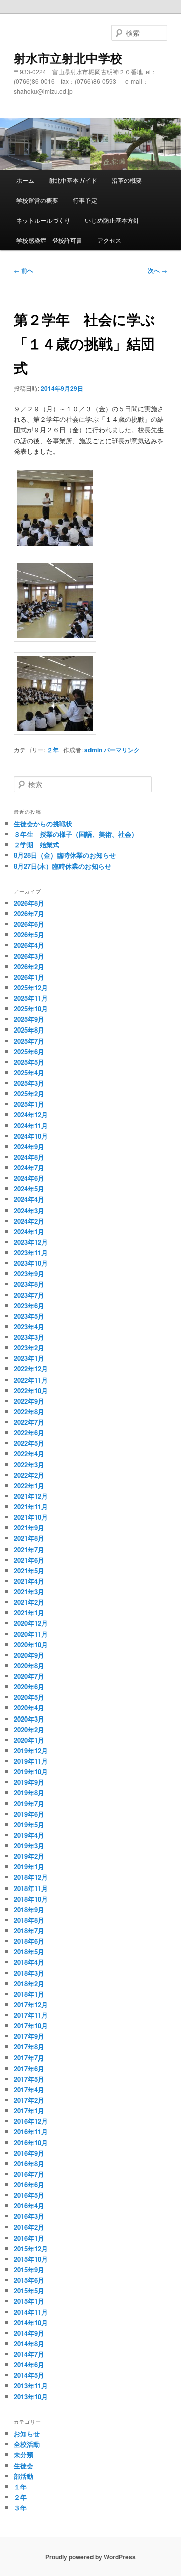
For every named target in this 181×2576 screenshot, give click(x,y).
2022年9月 (29, 1401)
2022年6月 (29, 1432)
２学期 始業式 (36, 845)
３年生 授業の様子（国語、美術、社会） (76, 834)
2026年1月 (29, 977)
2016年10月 (31, 2142)
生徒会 (23, 2465)
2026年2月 (29, 967)
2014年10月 (31, 2323)
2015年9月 (29, 2269)
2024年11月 (31, 1126)
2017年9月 (29, 2036)
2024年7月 (29, 1168)
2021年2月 (29, 1602)
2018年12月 (31, 1877)
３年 (20, 2508)
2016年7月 (29, 2174)
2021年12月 (31, 1496)
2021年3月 (29, 1591)
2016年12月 (31, 2121)
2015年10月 (31, 2259)
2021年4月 (29, 1581)
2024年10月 (31, 1136)
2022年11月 (31, 1380)
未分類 (23, 2454)
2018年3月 (29, 1973)
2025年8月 (29, 1030)
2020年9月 (29, 1655)
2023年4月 (29, 1327)
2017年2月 (29, 2100)
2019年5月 (29, 1825)
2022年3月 (29, 1465)
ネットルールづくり (43, 220)
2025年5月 (29, 1062)
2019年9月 (29, 1782)
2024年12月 (31, 1114)
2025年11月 (31, 998)
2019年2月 (29, 1856)
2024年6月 (29, 1178)
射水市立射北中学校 (68, 58)
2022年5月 (29, 1443)
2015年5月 (29, 2290)
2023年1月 (29, 1358)
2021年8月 (29, 1538)
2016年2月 (29, 2227)
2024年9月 (29, 1147)
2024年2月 (29, 1221)
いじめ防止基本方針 (112, 220)
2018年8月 (29, 1920)
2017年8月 (29, 2047)
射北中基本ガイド (73, 180)
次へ (158, 270)
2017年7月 (29, 2058)
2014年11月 (31, 2312)
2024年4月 (29, 1199)
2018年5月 (29, 1951)
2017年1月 (29, 2110)
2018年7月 (29, 1930)
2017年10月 (31, 2026)
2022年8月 (29, 1411)
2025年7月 (29, 1041)
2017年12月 (31, 2005)
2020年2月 (29, 1729)
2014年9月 (29, 2333)
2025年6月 (29, 1051)
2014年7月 (29, 2354)
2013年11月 (31, 2386)
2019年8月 (29, 1792)
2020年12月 (31, 1623)
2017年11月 (31, 2015)
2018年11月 (31, 1888)
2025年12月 (31, 988)
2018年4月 (29, 1962)
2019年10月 (31, 1771)
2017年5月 (29, 2079)
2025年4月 (29, 1072)
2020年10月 (31, 1645)
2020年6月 (29, 1687)
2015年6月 (29, 2280)
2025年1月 (29, 1104)
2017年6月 (29, 2068)
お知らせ (27, 2433)
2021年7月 (29, 1549)
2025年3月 (29, 1083)
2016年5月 (29, 2195)
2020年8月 (29, 1666)
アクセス (109, 240)
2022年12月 (31, 1369)
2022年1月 (29, 1486)
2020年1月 (29, 1740)
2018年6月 (29, 1941)
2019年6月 (29, 1814)
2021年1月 (29, 1612)
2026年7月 (29, 913)
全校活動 (27, 2444)
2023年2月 (29, 1348)
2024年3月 (29, 1210)
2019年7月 (29, 1804)
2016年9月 (29, 2153)
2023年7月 (29, 1295)
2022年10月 (31, 1390)
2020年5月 (29, 1697)
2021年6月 (29, 1560)
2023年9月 (29, 1273)
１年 (20, 2486)
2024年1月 (29, 1231)
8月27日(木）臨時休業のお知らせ (62, 866)
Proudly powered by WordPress (90, 2557)
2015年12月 (31, 2248)
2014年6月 (29, 2365)
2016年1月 (29, 2238)
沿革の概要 (127, 180)
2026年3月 (29, 956)
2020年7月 (29, 1676)
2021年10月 (31, 1517)
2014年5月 (29, 2375)
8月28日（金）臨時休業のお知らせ (65, 855)
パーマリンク (122, 750)
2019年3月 (29, 1846)
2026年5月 (29, 934)
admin (93, 750)
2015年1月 (29, 2301)
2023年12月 (31, 1242)
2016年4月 (29, 2206)
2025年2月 (29, 1093)
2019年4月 (29, 1835)
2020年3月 (29, 1719)
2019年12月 (31, 1750)
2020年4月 (29, 1708)
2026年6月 (29, 924)
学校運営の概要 (37, 200)
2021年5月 (29, 1570)
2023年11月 (31, 1252)
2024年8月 (29, 1157)
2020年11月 (31, 1634)
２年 (53, 750)
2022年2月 (29, 1475)
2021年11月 (31, 1507)
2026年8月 (29, 903)
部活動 (23, 2476)
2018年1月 (29, 1994)
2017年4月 (29, 2089)
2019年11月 (31, 1761)
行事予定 (85, 200)
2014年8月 (29, 2344)
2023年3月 (29, 1337)
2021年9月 (29, 1528)
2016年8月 (29, 2164)
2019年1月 (29, 1867)
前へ (23, 270)
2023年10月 (31, 1263)
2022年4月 (29, 1453)
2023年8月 (29, 1284)
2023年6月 (29, 1306)
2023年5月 (29, 1316)
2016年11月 (31, 2131)
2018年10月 (31, 1899)
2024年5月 (29, 1189)
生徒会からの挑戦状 (43, 824)
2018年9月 (29, 1909)
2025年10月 (31, 1009)
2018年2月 (29, 1984)
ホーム (25, 180)
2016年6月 (29, 2185)
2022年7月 (29, 1422)
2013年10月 (31, 2397)
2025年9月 (29, 1019)
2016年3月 (29, 2216)
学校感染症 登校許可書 (49, 240)
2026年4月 (29, 945)
